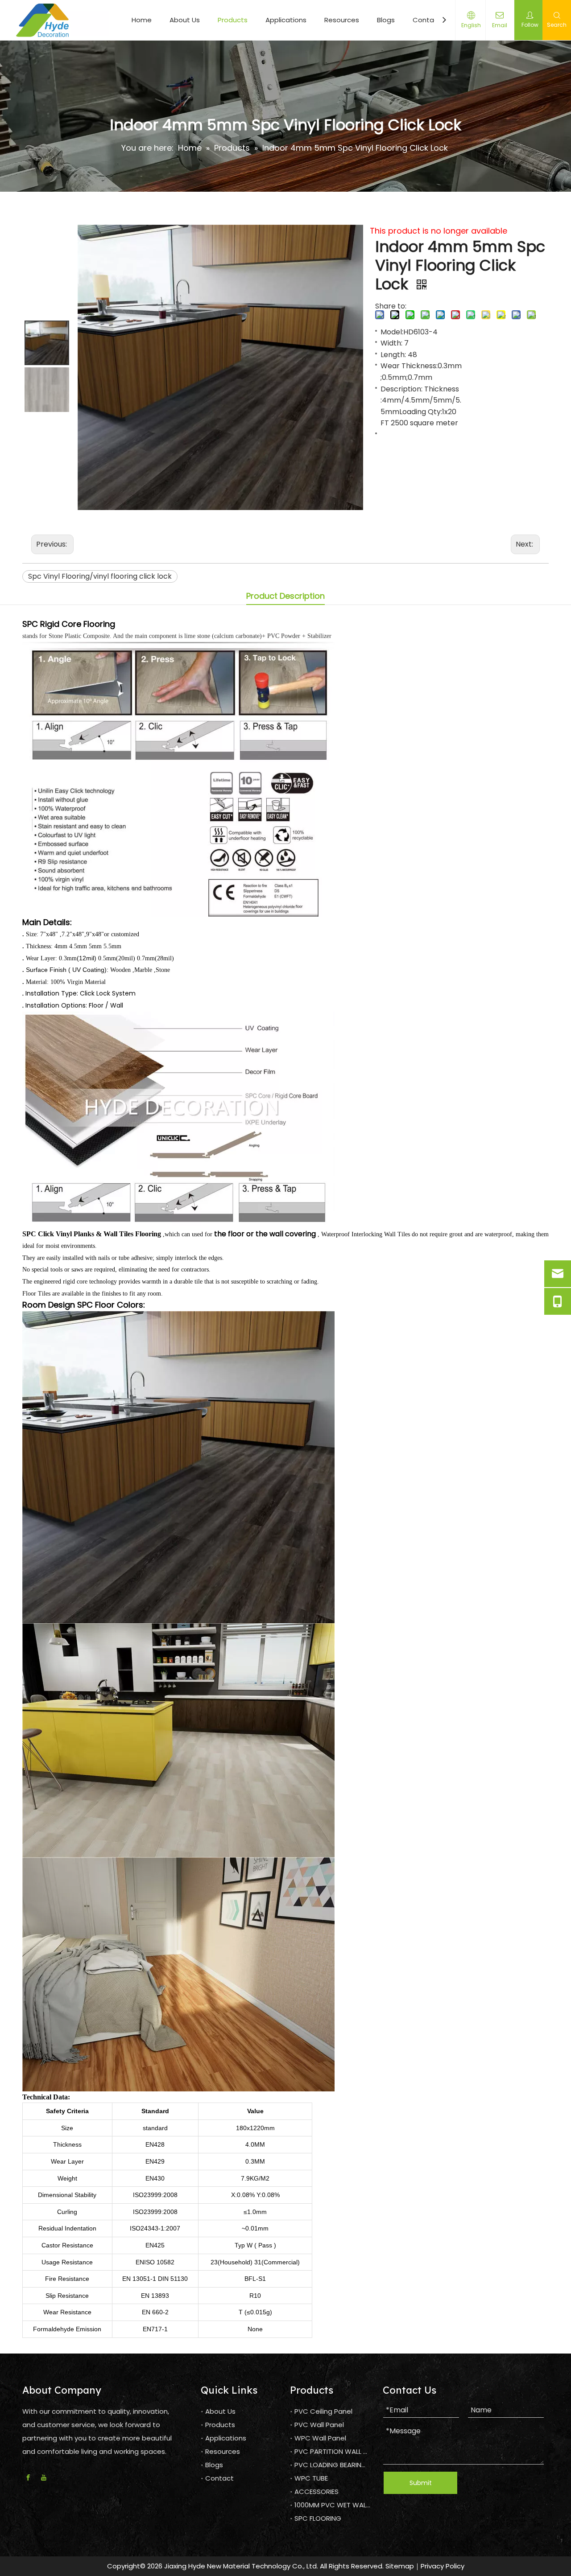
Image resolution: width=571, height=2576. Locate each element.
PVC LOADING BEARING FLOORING (347, 2465)
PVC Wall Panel (319, 2425)
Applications (286, 20)
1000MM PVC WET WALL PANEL (342, 2505)
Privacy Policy (443, 2566)
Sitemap (400, 2566)
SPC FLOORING (318, 2518)
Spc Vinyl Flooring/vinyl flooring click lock (100, 576)
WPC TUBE (311, 2478)
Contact (427, 20)
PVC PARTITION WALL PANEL (338, 2451)
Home (142, 20)
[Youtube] (44, 2478)
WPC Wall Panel (320, 2438)
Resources (342, 20)
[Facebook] (28, 2478)
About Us (185, 20)
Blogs (386, 20)
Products (233, 20)
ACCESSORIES (317, 2492)
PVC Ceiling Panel (323, 2411)
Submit (421, 2483)
